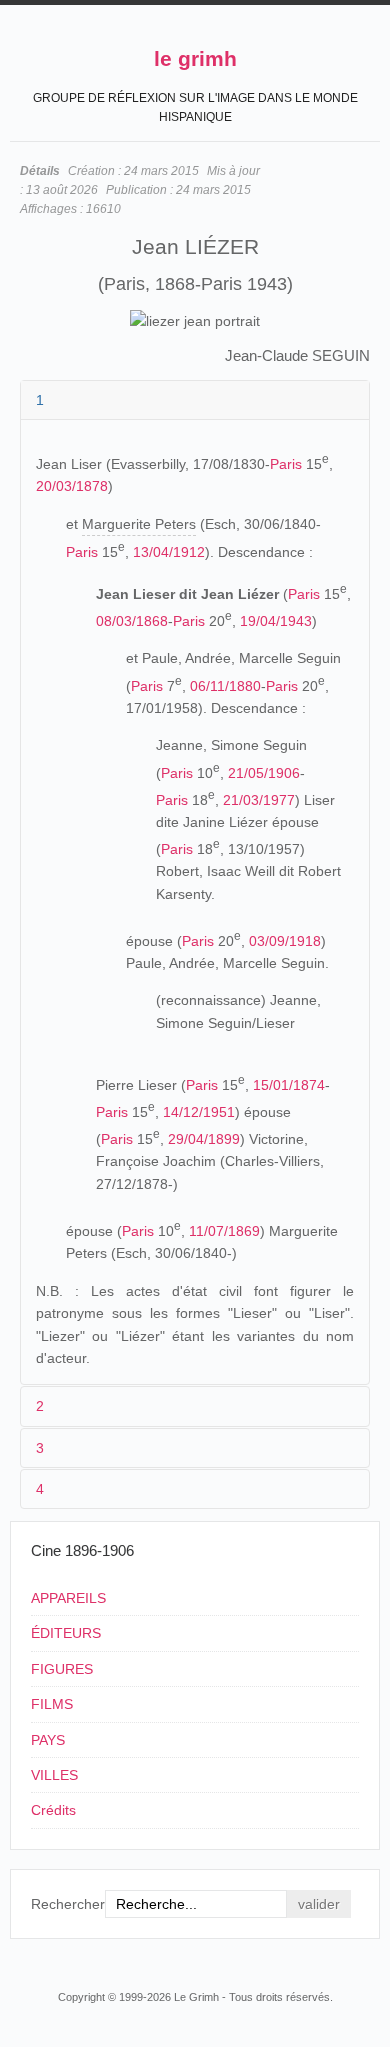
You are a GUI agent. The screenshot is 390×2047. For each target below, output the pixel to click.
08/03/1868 (132, 621)
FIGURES (62, 1669)
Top (368, 1959)
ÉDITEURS (66, 1633)
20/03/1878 (72, 486)
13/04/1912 (169, 552)
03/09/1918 (285, 941)
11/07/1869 (224, 1231)
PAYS (48, 1740)
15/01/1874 (289, 1085)
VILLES (54, 1775)
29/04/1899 (204, 1139)
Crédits (53, 1810)
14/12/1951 (199, 1112)
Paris (286, 464)
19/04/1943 (276, 621)
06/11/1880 (225, 685)
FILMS (52, 1704)
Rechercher (68, 1904)
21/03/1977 (259, 799)
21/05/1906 (264, 772)
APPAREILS (68, 1598)
